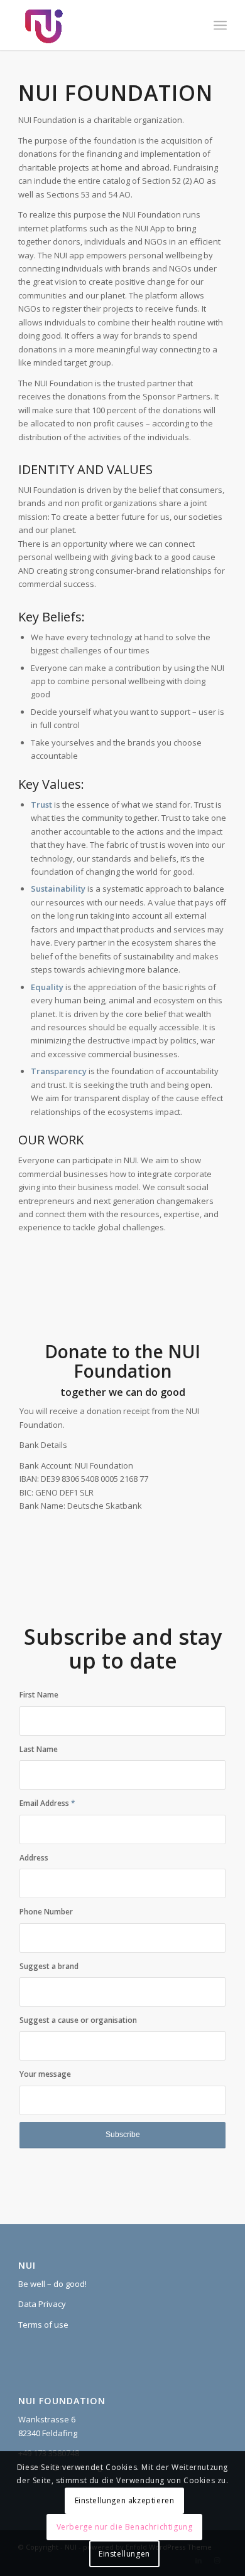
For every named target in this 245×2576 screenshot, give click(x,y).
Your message (45, 2074)
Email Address (47, 1803)
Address (34, 1858)
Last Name (39, 1749)
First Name (39, 1695)
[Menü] (220, 25)
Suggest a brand (49, 1966)
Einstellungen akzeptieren (125, 2500)
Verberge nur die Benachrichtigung (125, 2527)
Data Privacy (42, 2304)
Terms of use (43, 2325)
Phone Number (46, 1912)
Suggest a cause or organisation (78, 2020)
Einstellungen (124, 2554)
